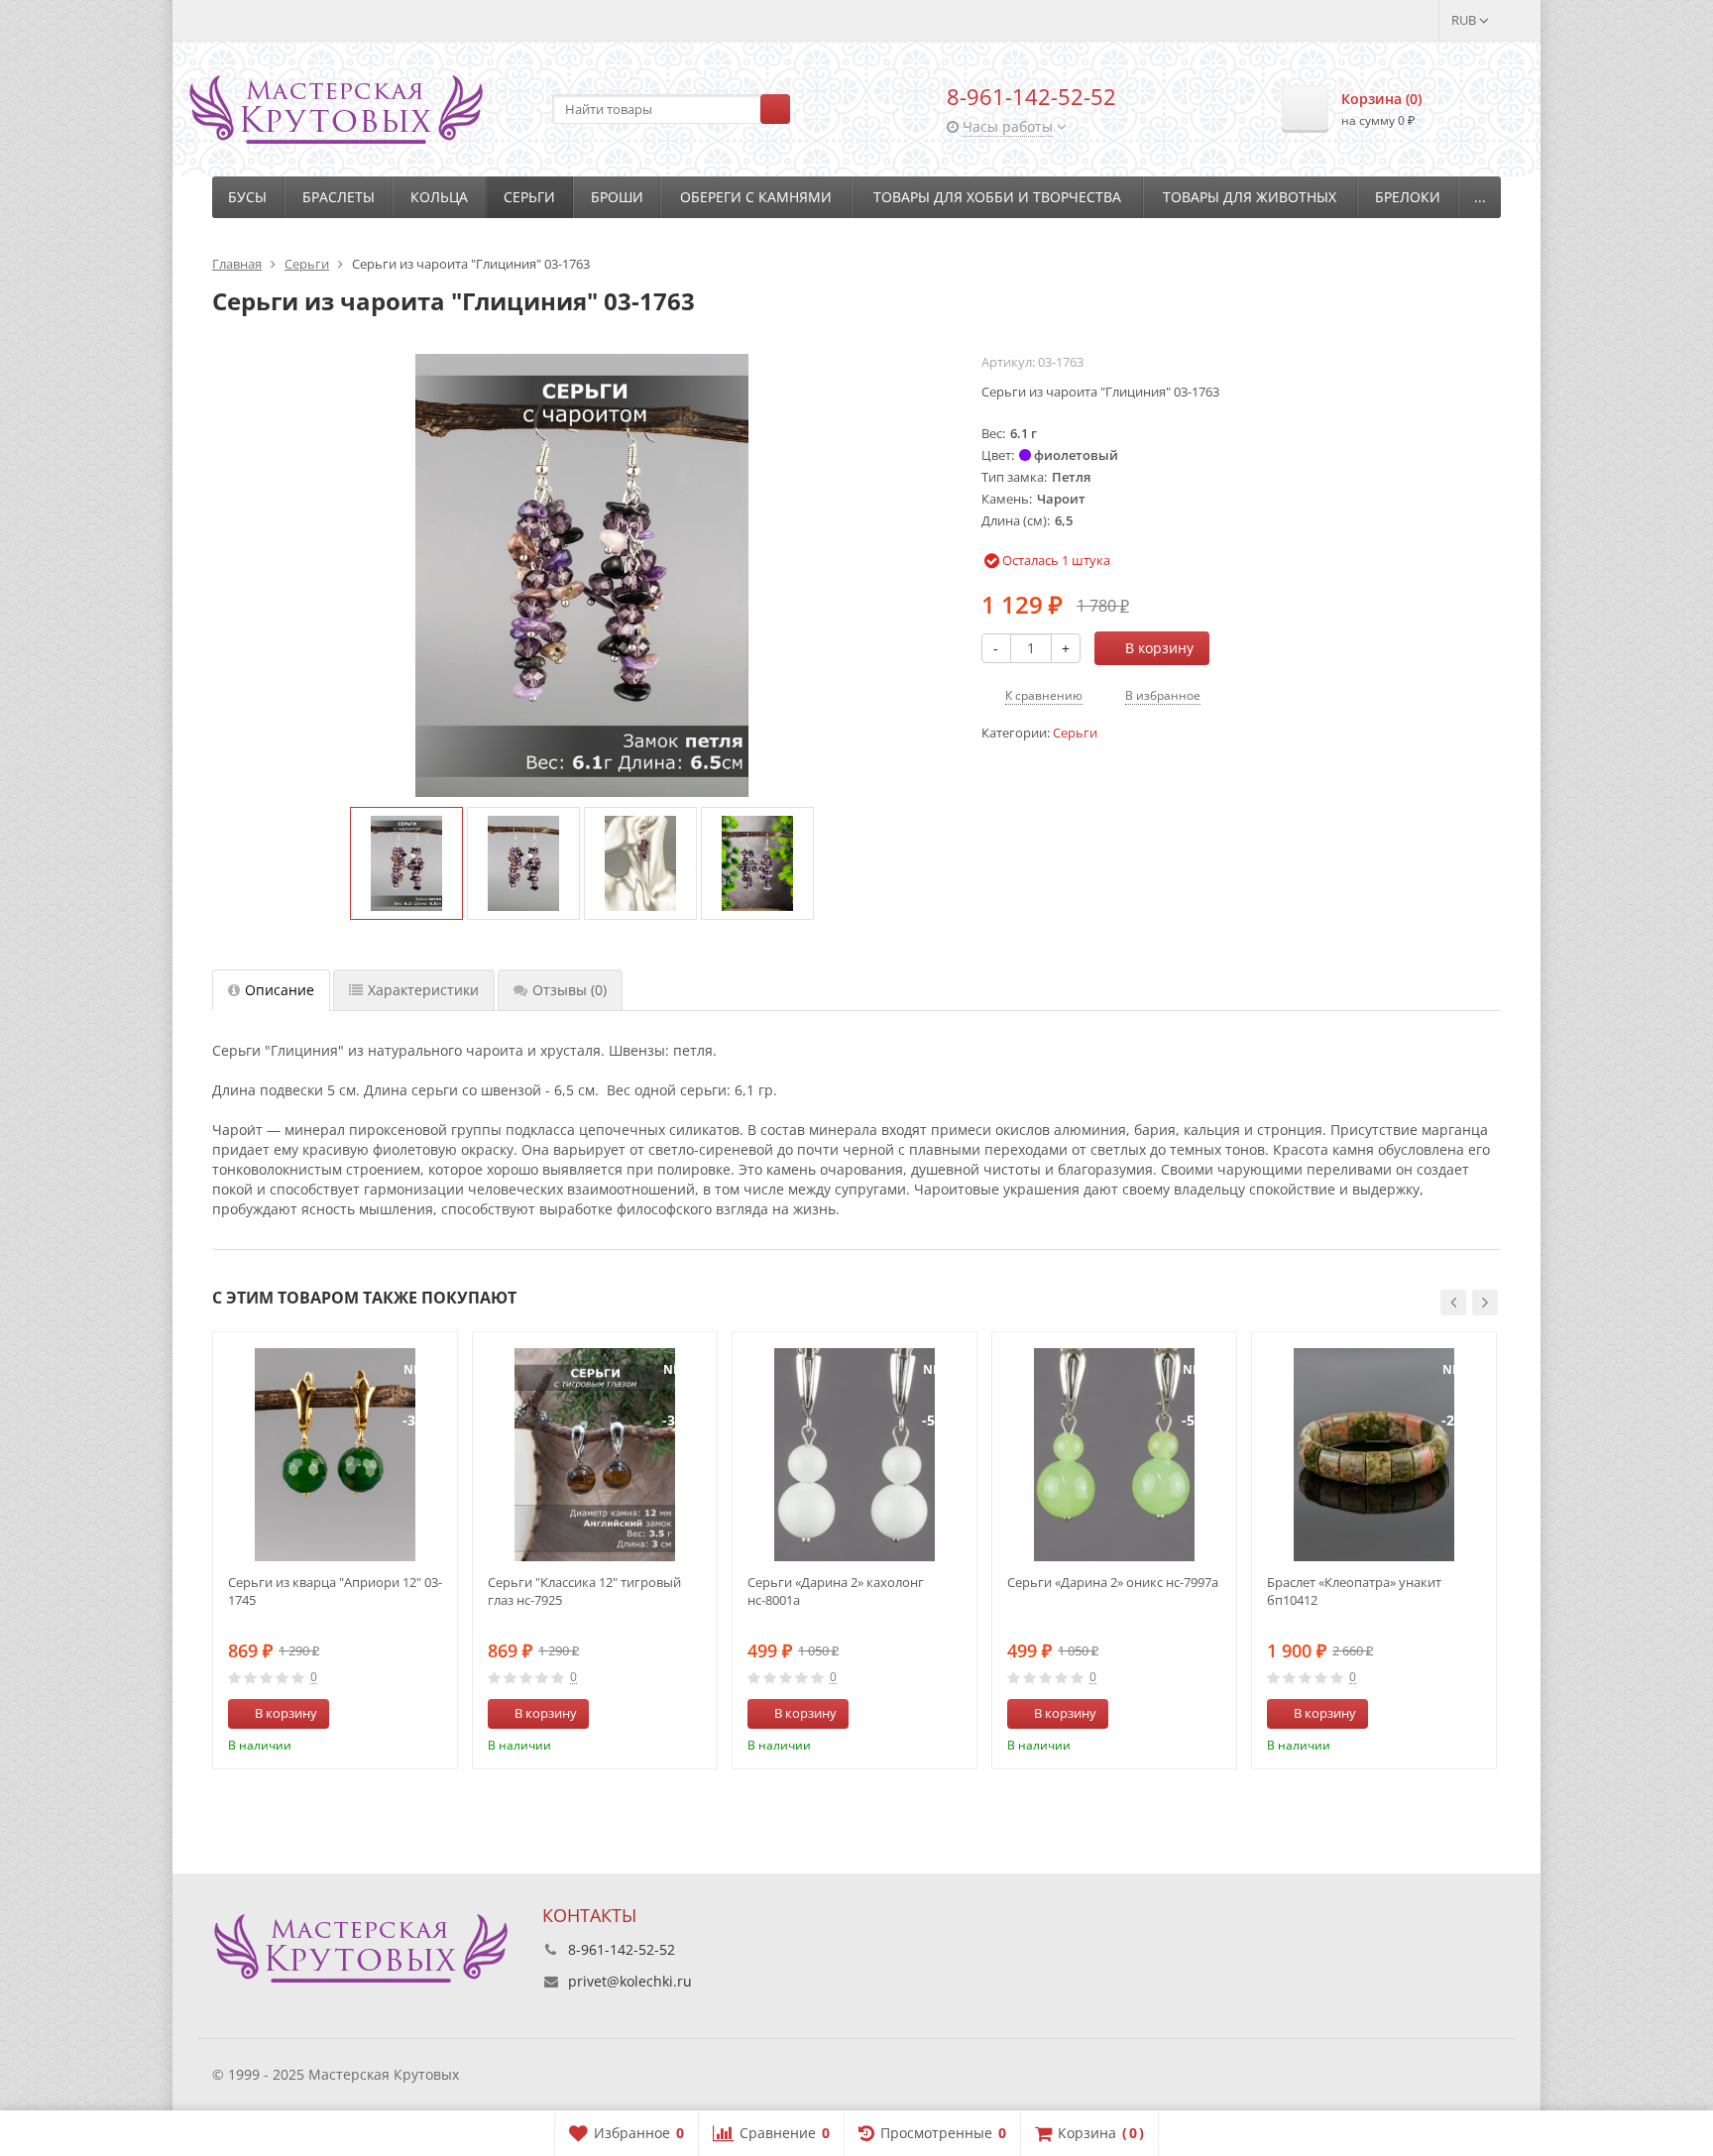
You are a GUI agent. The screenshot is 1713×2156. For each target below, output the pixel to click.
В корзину (1159, 648)
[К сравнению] (405, 1714)
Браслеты (339, 197)
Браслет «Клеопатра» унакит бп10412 (1354, 1591)
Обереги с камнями (756, 197)
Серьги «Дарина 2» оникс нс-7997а (1113, 1582)
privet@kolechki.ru (630, 1981)
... (1480, 197)
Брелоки (1408, 197)
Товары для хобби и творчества (997, 197)
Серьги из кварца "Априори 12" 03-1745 (335, 1591)
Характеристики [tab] (423, 990)
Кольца (439, 197)
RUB (1465, 20)
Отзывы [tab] (570, 990)
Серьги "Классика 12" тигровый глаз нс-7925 (584, 1591)
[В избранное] (435, 1714)
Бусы (247, 197)
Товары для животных (1250, 197)
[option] (406, 863)
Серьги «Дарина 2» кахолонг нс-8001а (836, 1591)
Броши (617, 197)
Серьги (529, 197)
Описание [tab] (280, 990)
